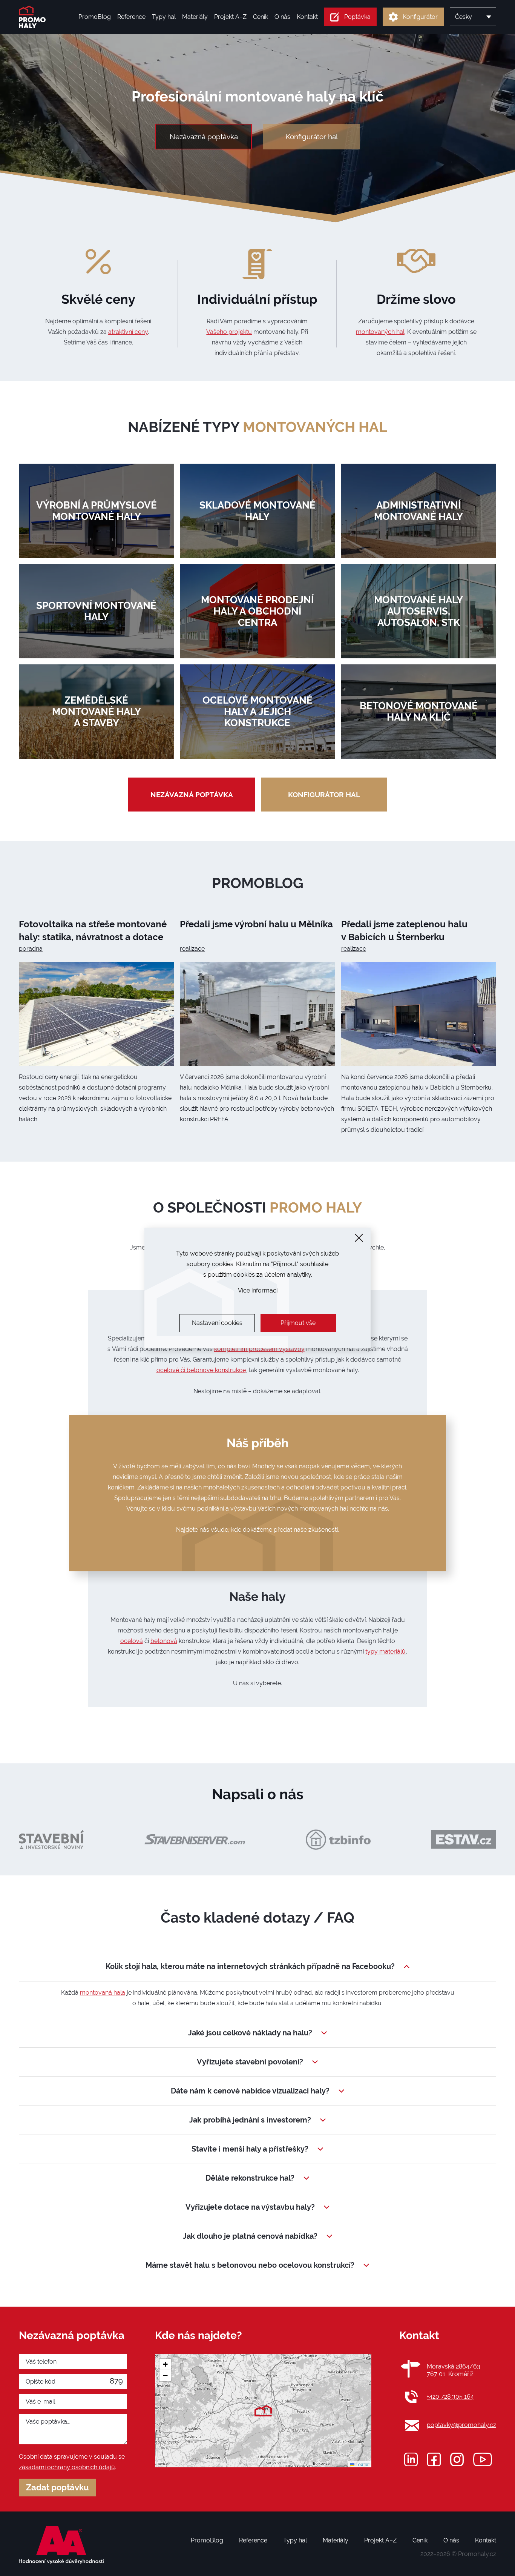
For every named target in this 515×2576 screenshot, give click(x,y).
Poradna (31, 949)
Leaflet (362, 2464)
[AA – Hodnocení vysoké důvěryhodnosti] (61, 2545)
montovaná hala (103, 1993)
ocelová (132, 1641)
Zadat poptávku (57, 2488)
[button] (263, 2411)
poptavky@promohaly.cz (461, 2425)
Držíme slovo (416, 299)
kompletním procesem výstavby (259, 1349)
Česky (464, 17)
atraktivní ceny (128, 332)
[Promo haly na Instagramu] (457, 2459)
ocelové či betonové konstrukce (201, 1370)
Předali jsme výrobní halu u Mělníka (256, 924)
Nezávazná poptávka (204, 137)
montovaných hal (380, 332)
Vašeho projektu (229, 332)
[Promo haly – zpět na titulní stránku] (32, 17)
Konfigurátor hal (312, 137)
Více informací (258, 1290)
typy (295, 427)
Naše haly (257, 1596)
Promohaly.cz (477, 2554)
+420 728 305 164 (450, 2397)
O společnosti (257, 1208)
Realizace (192, 949)
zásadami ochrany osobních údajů (67, 2467)
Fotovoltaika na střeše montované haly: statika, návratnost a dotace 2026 (93, 937)
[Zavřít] (359, 1238)
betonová (164, 1641)
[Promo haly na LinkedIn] (411, 2459)
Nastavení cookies (217, 1323)
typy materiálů (385, 1651)
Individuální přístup (257, 299)
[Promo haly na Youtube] (483, 2459)
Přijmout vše (298, 1323)
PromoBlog (258, 883)
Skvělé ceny (98, 299)
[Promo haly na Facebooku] (434, 2459)
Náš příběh (257, 1443)
